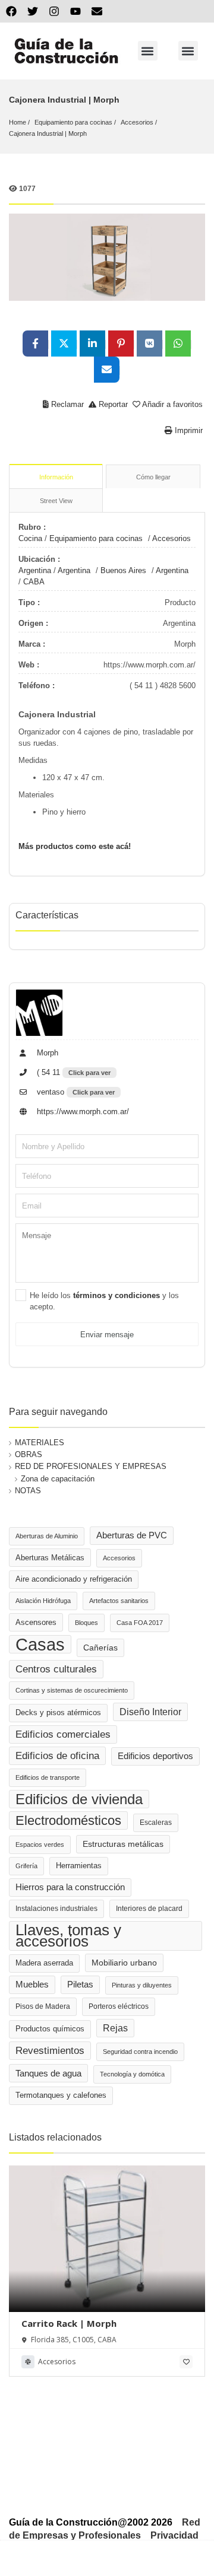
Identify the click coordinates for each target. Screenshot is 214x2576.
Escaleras (156, 1823)
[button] (148, 51)
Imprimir (188, 430)
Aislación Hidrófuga (43, 1601)
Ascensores (36, 1622)
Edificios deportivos (155, 1756)
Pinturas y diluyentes (142, 1985)
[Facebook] (11, 11)
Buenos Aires (123, 570)
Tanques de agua (48, 2073)
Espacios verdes (40, 1844)
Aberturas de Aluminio (47, 1536)
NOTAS (28, 1491)
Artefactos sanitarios (119, 1601)
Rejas (115, 2028)
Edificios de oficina (57, 1756)
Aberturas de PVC (132, 1535)
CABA (34, 582)
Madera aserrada (44, 1963)
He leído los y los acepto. (104, 1301)
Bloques (86, 1623)
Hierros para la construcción (70, 1887)
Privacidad (174, 2535)
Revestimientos (50, 2051)
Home (18, 122)
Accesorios (137, 122)
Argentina (35, 570)
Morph (46, 1053)
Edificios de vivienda (79, 1799)
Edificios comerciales (63, 1734)
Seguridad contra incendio (140, 2052)
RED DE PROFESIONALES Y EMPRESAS (91, 1466)
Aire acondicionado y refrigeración (74, 1579)
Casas (40, 1644)
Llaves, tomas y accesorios (68, 1936)
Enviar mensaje (107, 1335)
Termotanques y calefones (61, 2095)
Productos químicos (50, 2029)
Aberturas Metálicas (50, 1558)
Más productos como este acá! (75, 846)
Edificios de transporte (48, 1777)
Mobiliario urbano (124, 1963)
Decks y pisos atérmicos (58, 1713)
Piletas (80, 1985)
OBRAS (29, 1454)
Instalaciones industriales (56, 1909)
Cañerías (100, 1648)
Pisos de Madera (43, 2006)
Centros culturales (56, 1669)
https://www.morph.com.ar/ (82, 1112)
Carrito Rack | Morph (69, 2323)
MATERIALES (40, 1443)
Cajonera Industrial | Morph (48, 133)
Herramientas (79, 1866)
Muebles (32, 1985)
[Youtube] (75, 11)
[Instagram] (54, 11)
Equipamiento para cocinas (73, 122)
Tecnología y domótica (132, 2074)
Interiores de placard (149, 1909)
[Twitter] (33, 11)
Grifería (26, 1866)
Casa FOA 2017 (140, 1623)
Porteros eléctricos (119, 2006)
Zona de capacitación (58, 1479)
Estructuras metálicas (123, 1844)
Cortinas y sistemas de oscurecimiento (72, 1690)
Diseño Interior (150, 1712)
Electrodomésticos (68, 1820)
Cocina (30, 538)
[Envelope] (97, 11)
